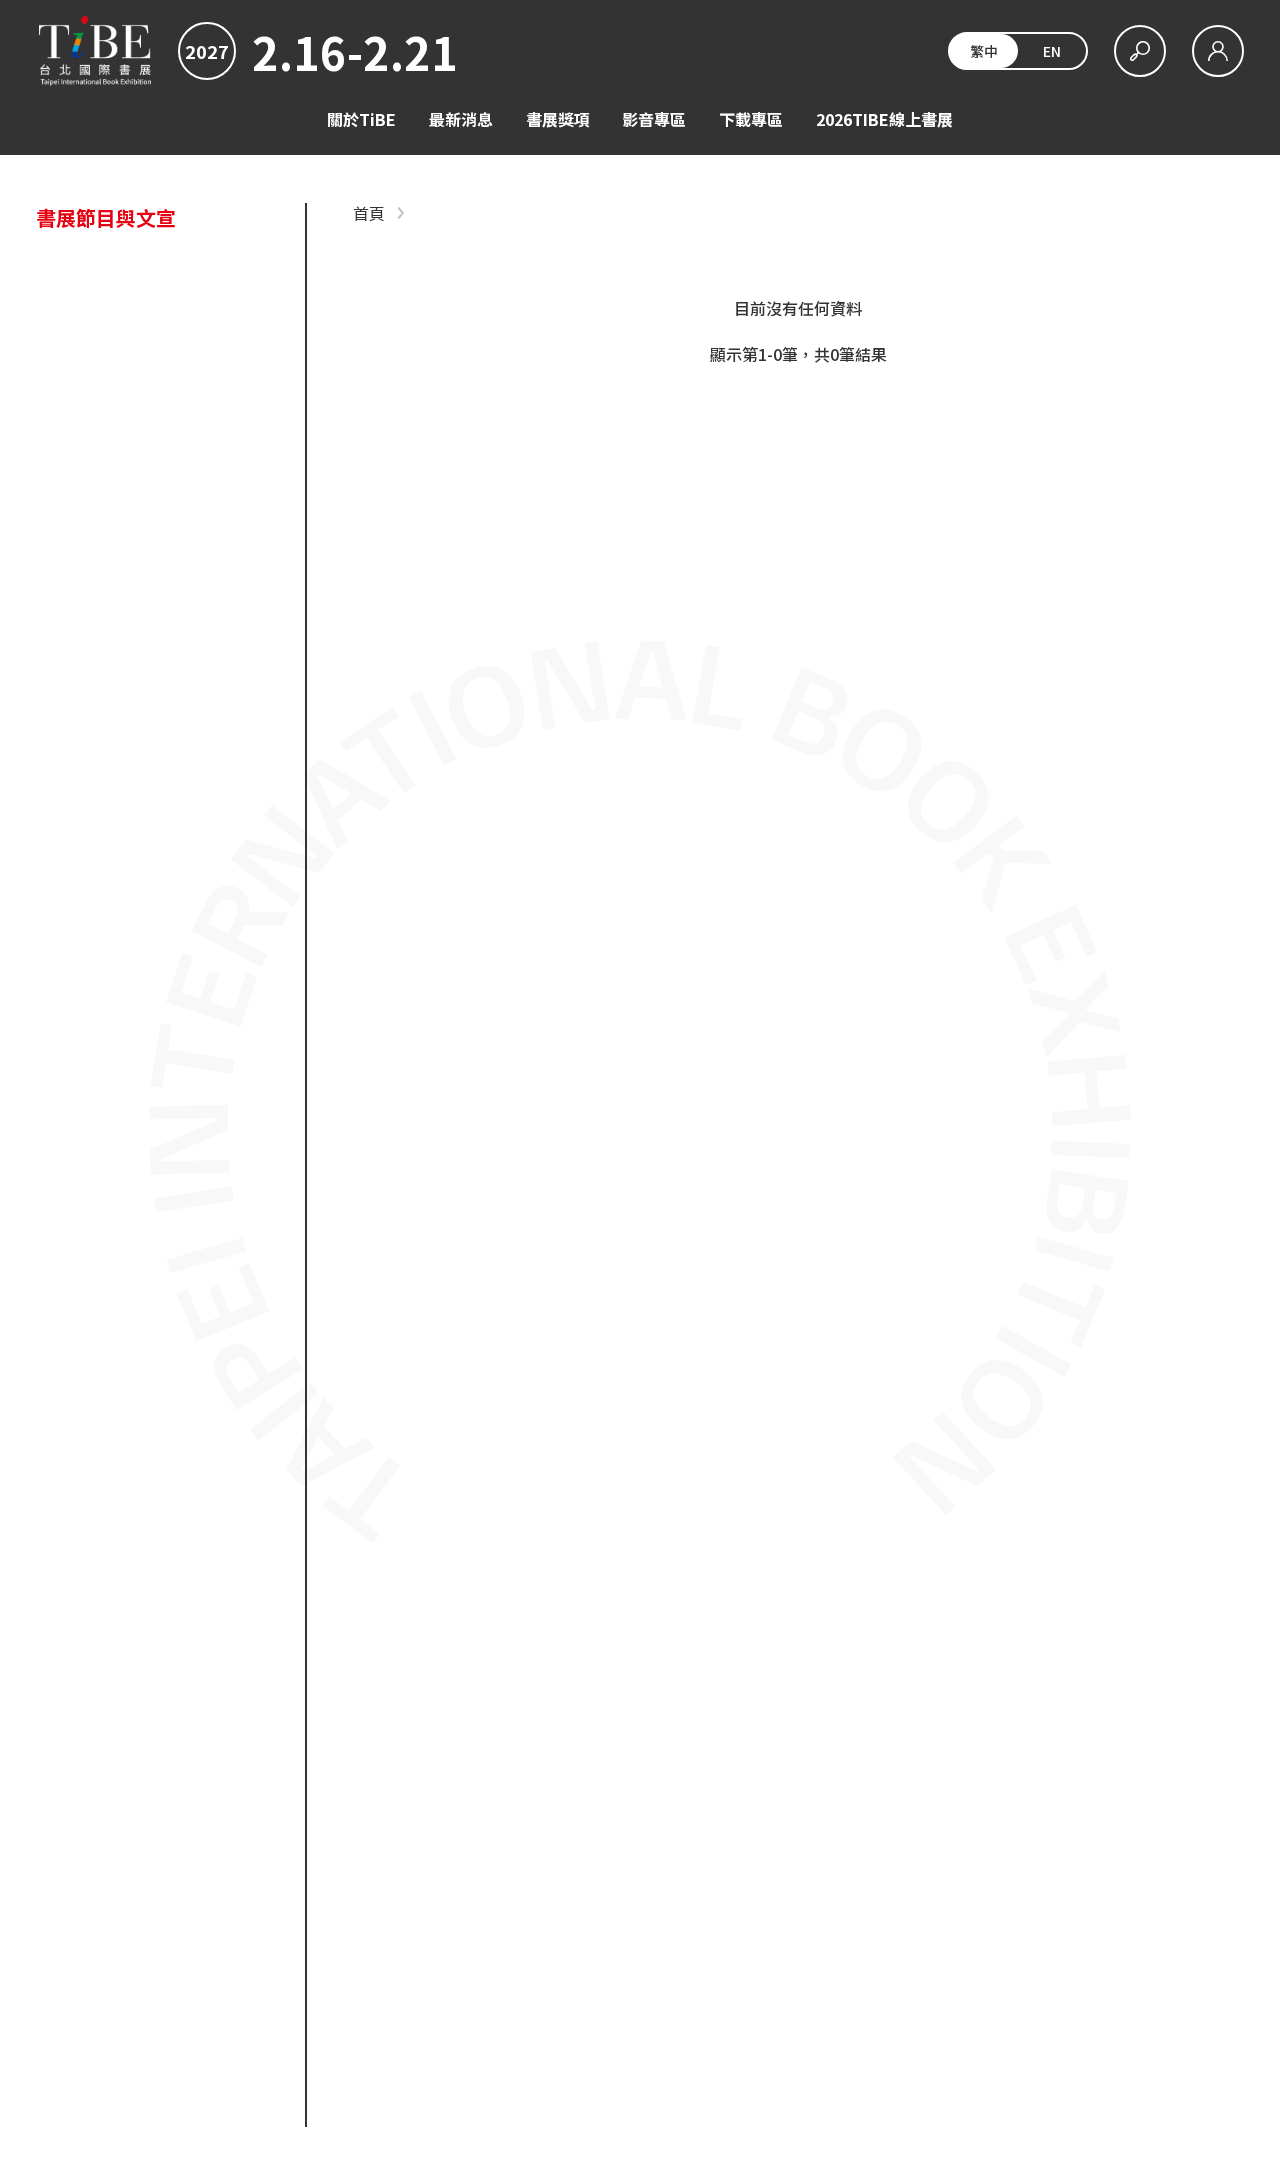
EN (1052, 51)
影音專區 (654, 119)
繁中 (984, 51)
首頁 (369, 213)
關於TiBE (361, 119)
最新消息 (461, 119)
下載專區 (751, 119)
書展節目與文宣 (106, 217)
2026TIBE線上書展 (884, 119)
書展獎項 (558, 119)
